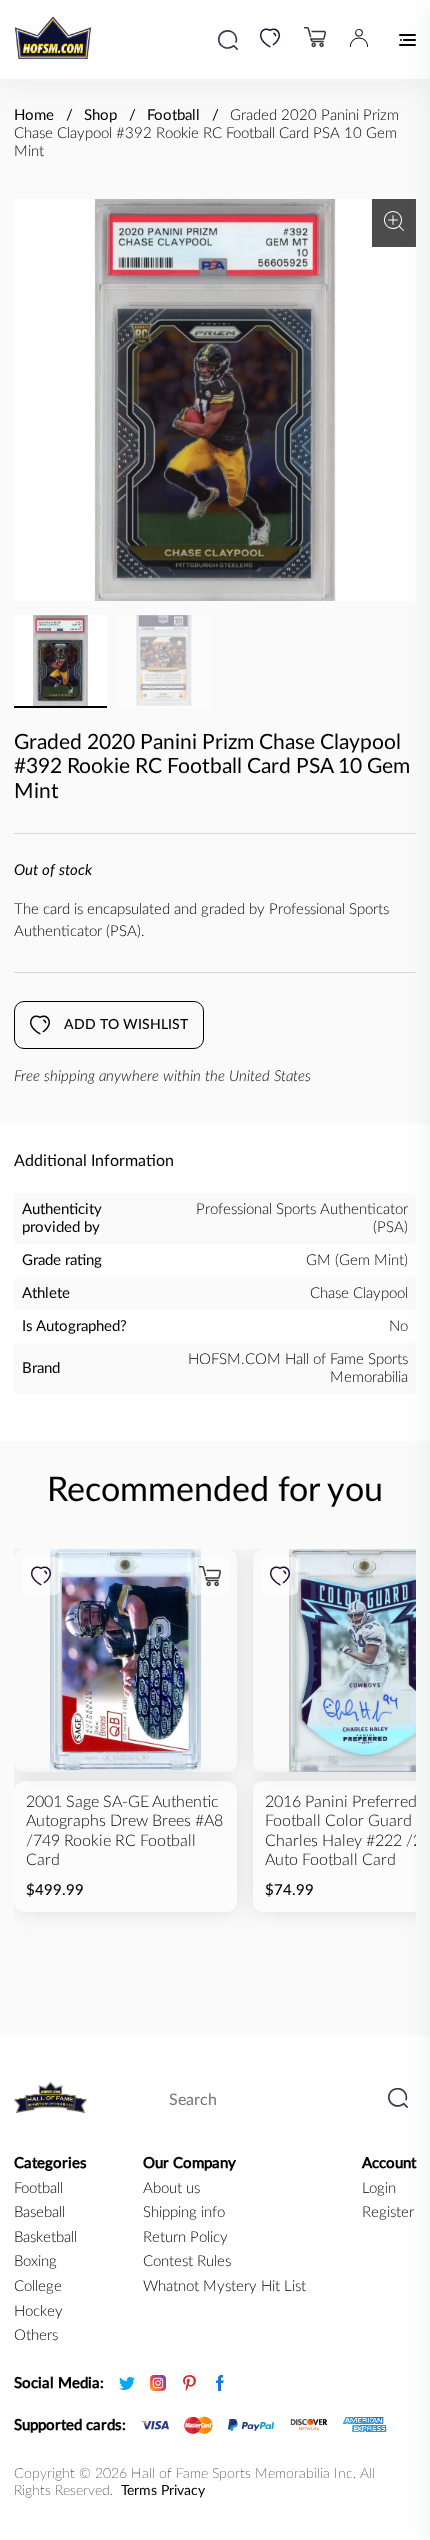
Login (379, 2188)
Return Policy (185, 2237)
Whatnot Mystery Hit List (224, 2286)
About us (171, 2188)
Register (388, 2212)
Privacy (183, 2491)
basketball (45, 2237)
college (38, 2286)
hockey (38, 2311)
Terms (139, 2491)
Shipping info (184, 2212)
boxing (35, 2261)
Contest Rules (187, 2261)
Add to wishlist (126, 1025)
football (38, 2188)
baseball (39, 2212)
